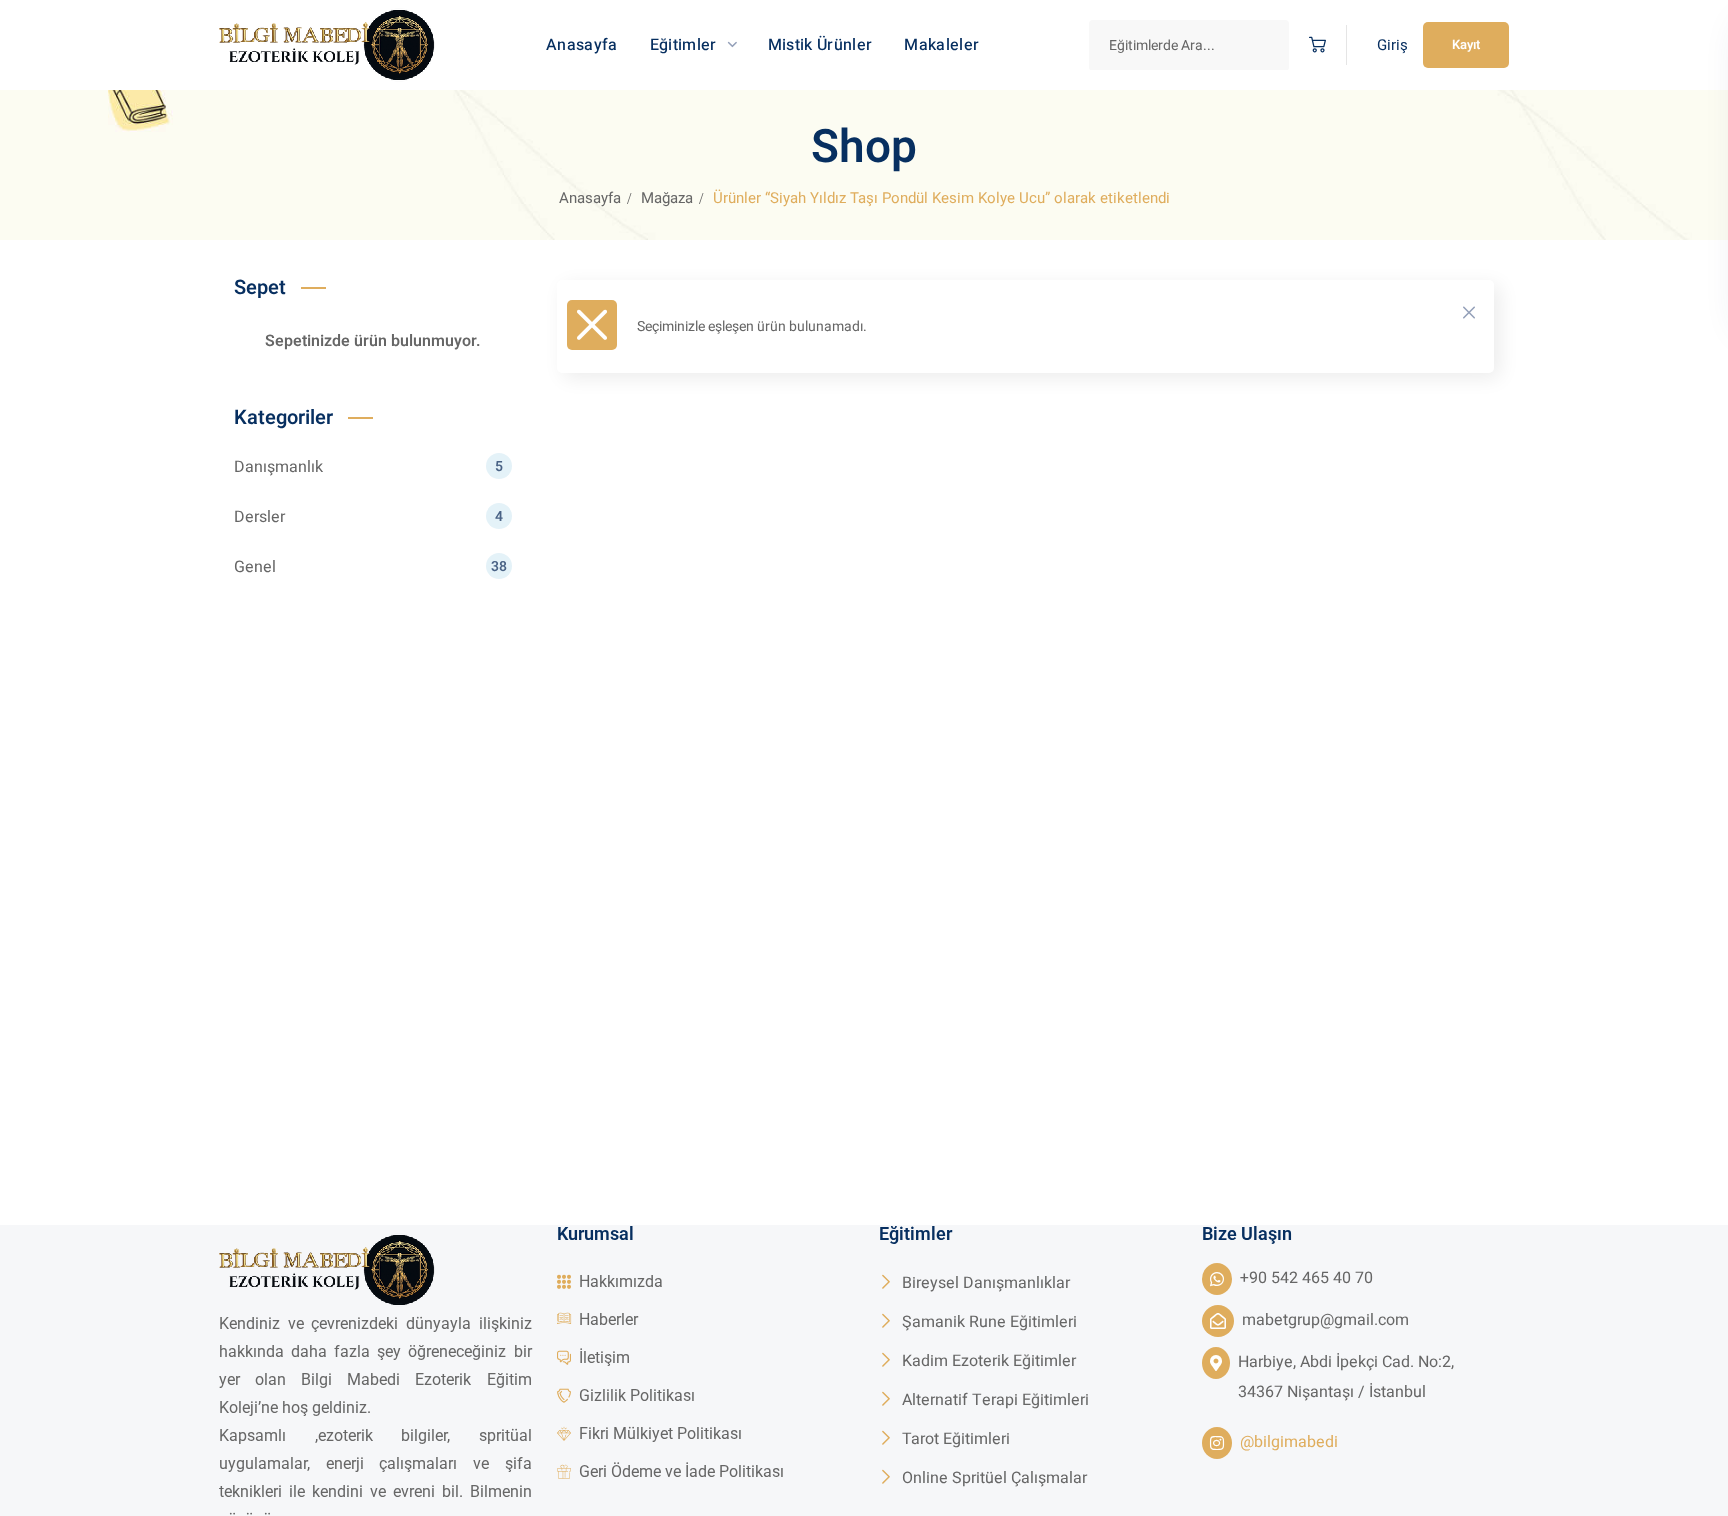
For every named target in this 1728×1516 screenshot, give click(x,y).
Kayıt (1466, 44)
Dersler (368, 517)
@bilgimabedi (1289, 1442)
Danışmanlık (368, 467)
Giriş (1392, 45)
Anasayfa (590, 198)
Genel (370, 567)
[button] (1317, 45)
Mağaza (667, 198)
